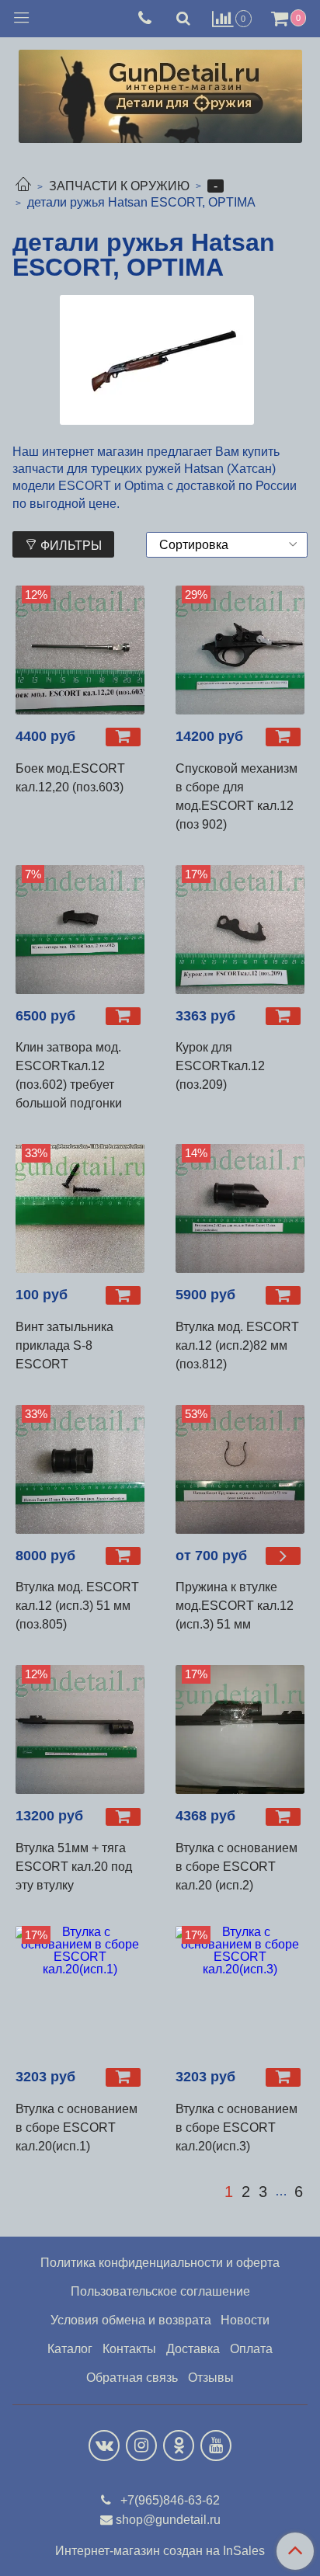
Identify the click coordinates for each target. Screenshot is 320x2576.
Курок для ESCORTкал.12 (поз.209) (220, 1066)
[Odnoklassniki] (179, 2446)
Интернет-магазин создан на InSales (160, 2551)
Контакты (129, 2349)
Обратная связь (132, 2378)
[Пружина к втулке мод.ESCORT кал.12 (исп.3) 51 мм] (240, 1469)
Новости (245, 2320)
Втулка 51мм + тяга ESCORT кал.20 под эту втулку (74, 1867)
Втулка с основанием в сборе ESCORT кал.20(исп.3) (237, 2128)
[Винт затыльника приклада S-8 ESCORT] (80, 1208)
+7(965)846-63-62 (169, 2500)
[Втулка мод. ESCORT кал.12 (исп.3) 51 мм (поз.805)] (80, 1469)
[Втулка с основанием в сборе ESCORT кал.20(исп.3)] (240, 1990)
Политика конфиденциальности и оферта (160, 2263)
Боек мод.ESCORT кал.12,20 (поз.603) (70, 778)
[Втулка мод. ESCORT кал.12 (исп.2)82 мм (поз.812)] (240, 1208)
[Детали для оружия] (160, 93)
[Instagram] (141, 2446)
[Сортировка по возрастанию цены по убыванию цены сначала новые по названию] (227, 545)
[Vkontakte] (104, 2446)
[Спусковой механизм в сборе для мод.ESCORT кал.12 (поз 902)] (240, 650)
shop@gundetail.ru (168, 2520)
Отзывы (211, 2378)
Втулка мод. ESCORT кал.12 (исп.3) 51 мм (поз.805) (77, 1606)
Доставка (193, 2349)
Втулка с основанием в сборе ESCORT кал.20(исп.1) (77, 2128)
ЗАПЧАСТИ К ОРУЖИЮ (119, 186)
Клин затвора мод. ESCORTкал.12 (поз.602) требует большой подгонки (69, 1075)
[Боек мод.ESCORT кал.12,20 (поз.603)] (80, 650)
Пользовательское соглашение (160, 2291)
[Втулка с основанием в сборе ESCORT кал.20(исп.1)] (80, 1990)
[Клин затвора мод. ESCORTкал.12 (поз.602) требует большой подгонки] (80, 930)
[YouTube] (216, 2446)
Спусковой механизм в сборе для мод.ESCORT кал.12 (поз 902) (237, 796)
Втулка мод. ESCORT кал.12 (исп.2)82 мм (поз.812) (237, 1345)
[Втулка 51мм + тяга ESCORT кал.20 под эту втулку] (80, 1730)
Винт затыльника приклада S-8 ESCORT (64, 1345)
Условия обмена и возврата (131, 2320)
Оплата (251, 2349)
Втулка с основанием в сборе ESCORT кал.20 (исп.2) (237, 1867)
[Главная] (23, 186)
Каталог (70, 2349)
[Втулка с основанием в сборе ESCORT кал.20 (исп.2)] (240, 1730)
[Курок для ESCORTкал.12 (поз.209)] (240, 930)
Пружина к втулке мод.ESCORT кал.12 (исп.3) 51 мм (235, 1606)
